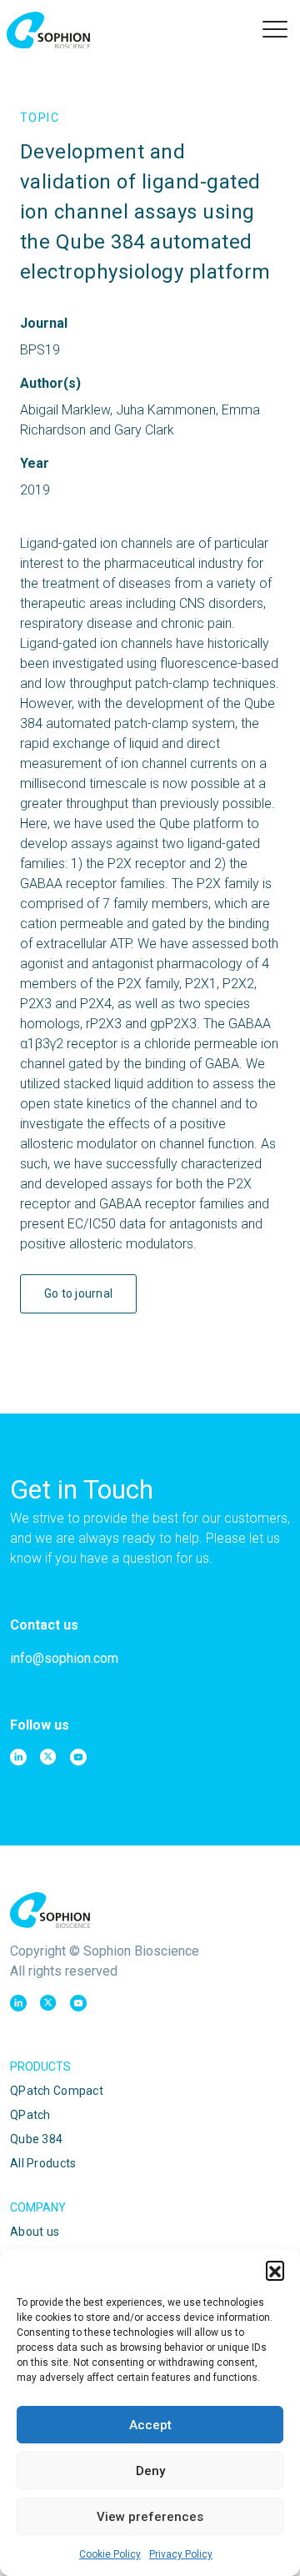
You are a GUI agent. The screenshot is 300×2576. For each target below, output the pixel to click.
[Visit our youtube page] (78, 1757)
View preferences (150, 2517)
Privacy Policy (181, 2554)
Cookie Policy (110, 2554)
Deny (150, 2471)
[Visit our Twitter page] (48, 1757)
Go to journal (79, 1293)
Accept (150, 2425)
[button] (275, 2270)
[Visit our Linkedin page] (18, 1757)
